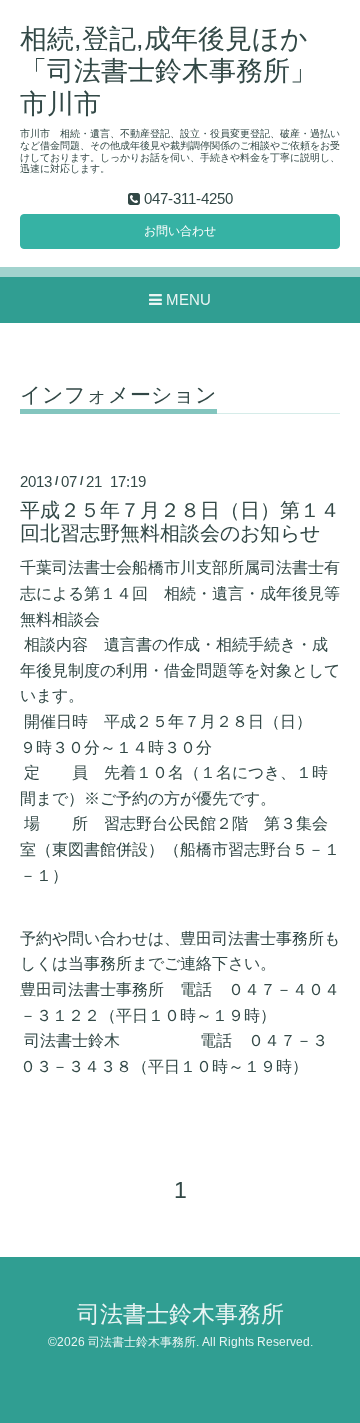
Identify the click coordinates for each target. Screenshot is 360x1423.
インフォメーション (118, 395)
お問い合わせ (180, 231)
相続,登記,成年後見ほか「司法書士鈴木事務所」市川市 (168, 71)
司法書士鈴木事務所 (180, 1314)
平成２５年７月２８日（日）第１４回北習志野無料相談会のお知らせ (180, 521)
